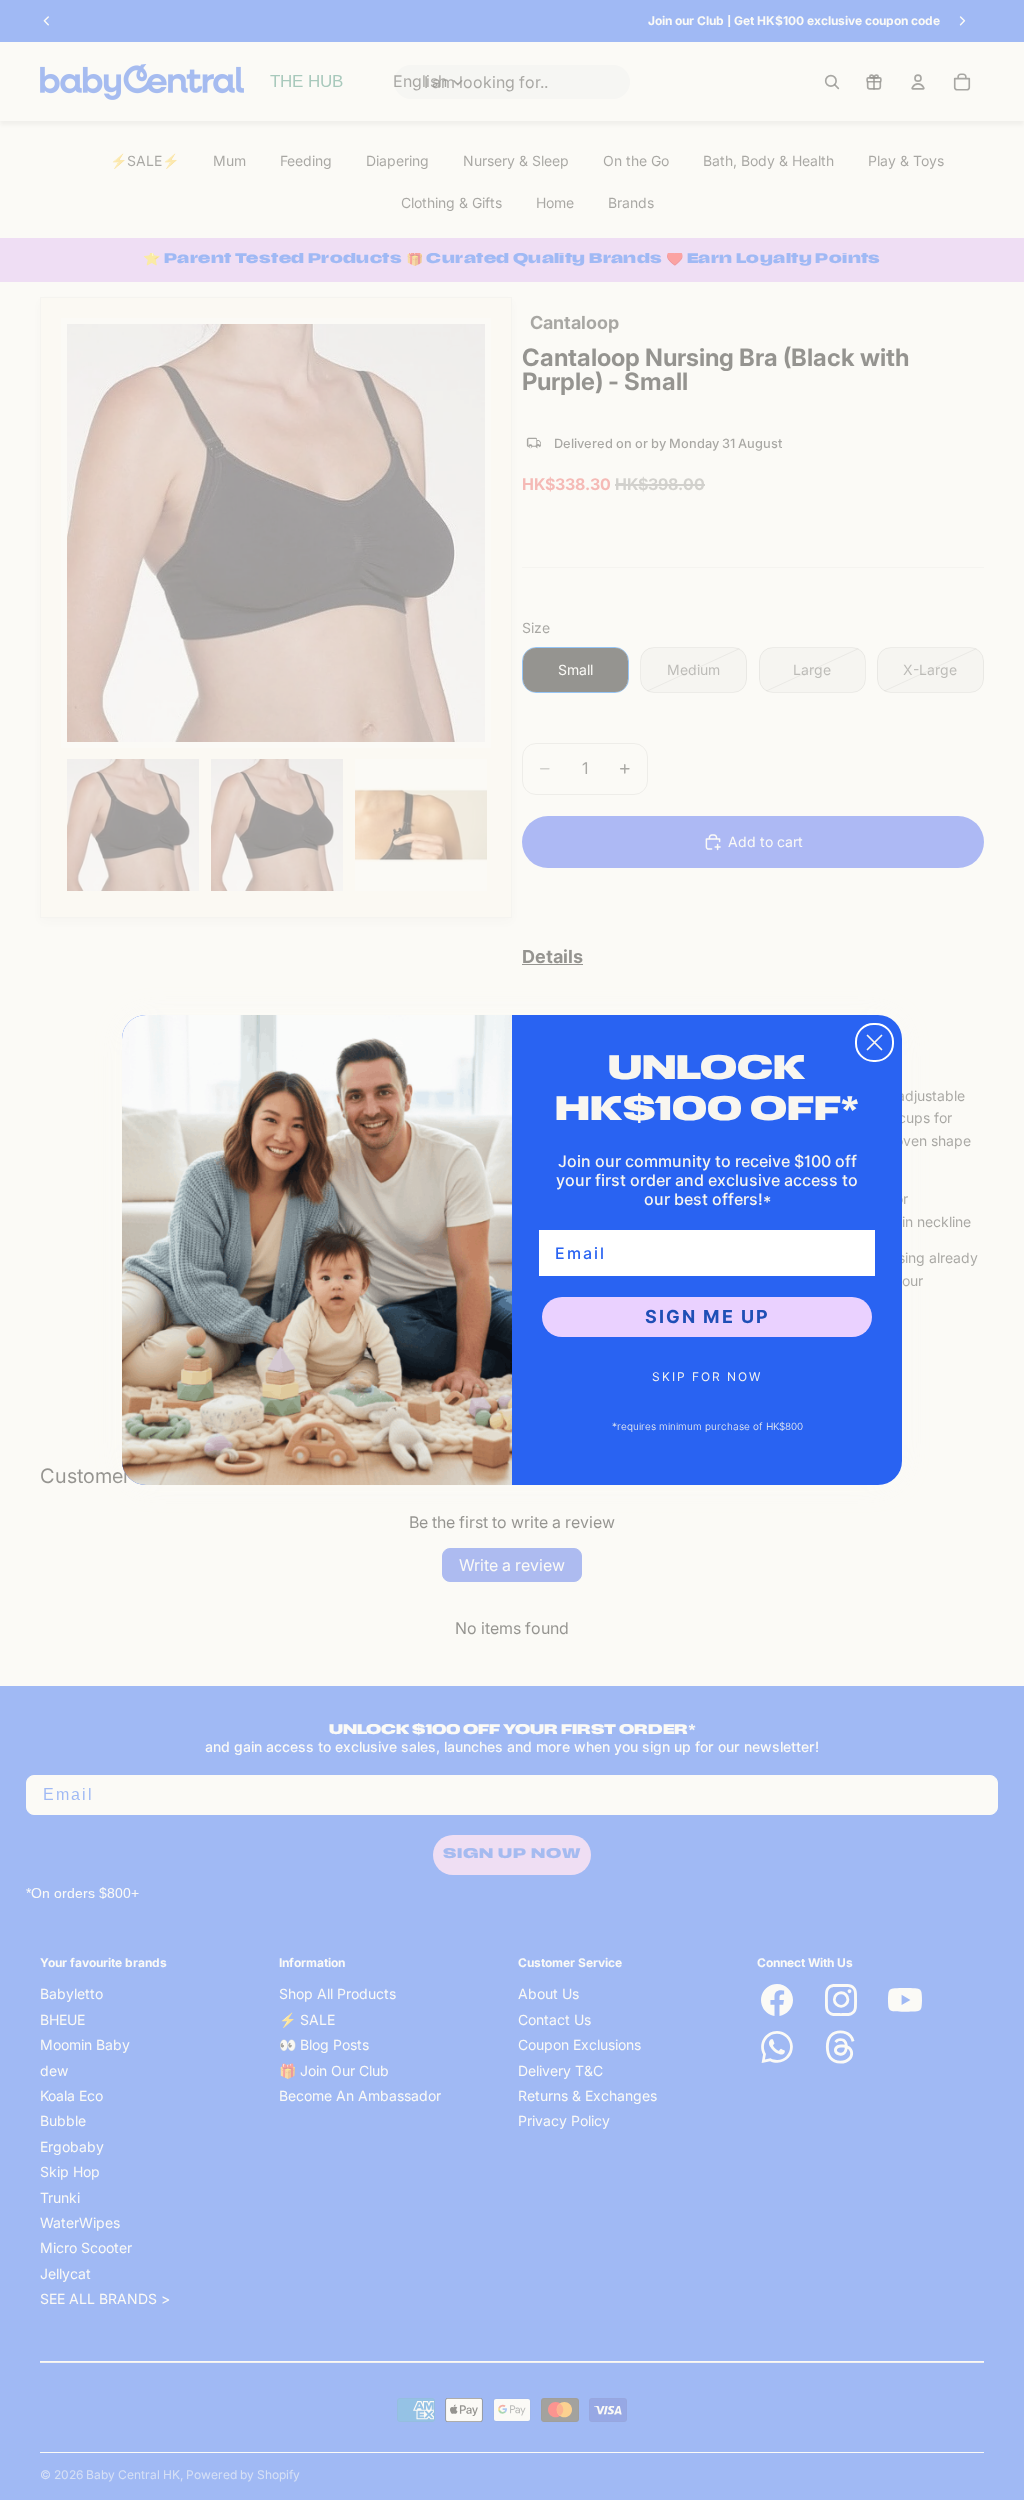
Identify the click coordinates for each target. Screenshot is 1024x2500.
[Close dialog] (874, 1042)
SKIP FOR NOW (707, 1376)
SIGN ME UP (707, 1316)
